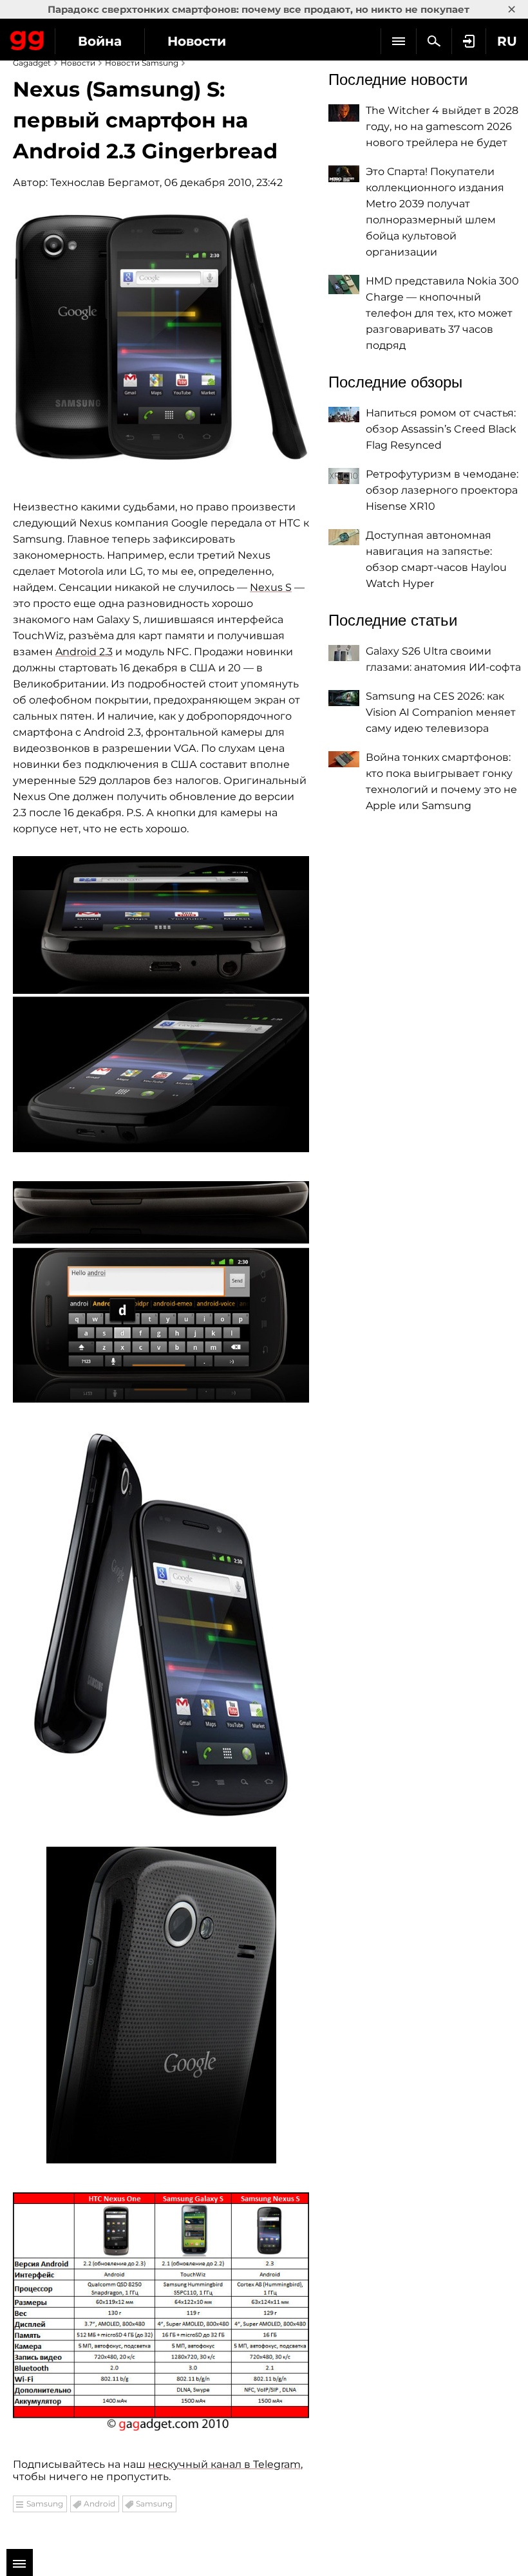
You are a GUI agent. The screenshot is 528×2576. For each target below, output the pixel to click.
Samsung (45, 2504)
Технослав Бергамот (105, 182)
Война (100, 41)
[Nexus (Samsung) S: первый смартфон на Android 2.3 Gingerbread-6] (161, 2312)
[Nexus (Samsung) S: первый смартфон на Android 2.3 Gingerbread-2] (161, 1004)
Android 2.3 (84, 652)
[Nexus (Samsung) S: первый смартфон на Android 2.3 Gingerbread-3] (161, 1292)
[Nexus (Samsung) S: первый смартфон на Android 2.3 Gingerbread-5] (161, 2005)
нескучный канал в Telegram (224, 2464)
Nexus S (271, 587)
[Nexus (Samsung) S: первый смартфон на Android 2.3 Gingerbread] (161, 337)
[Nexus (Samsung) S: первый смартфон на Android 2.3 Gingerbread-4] (161, 1625)
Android (99, 2504)
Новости (197, 41)
